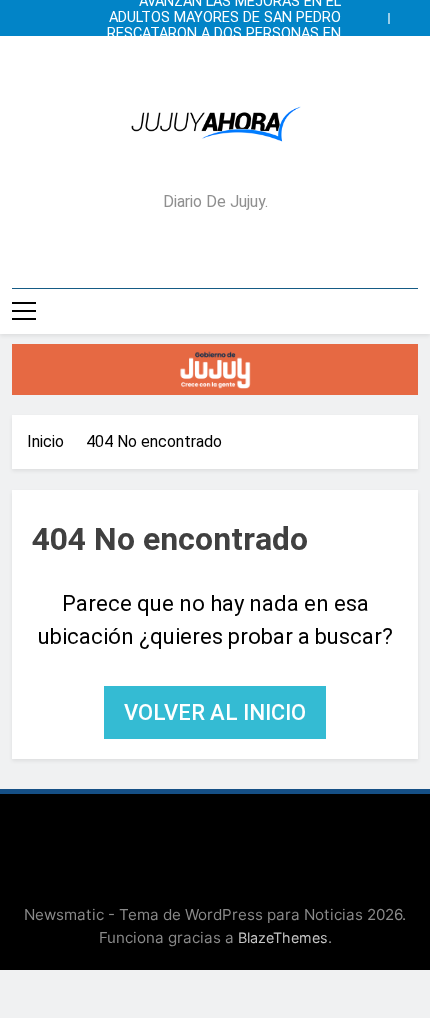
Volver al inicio (215, 712)
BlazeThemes (283, 937)
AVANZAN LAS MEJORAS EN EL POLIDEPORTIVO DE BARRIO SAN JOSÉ (234, 66)
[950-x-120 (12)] (215, 369)
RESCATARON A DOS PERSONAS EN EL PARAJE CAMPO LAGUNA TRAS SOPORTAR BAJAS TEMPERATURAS (223, 34)
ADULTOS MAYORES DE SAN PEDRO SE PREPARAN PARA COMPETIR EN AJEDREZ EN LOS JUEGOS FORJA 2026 (225, 18)
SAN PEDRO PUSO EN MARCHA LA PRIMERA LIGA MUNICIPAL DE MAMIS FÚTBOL (220, 50)
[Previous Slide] (378, 13)
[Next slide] (408, 13)
